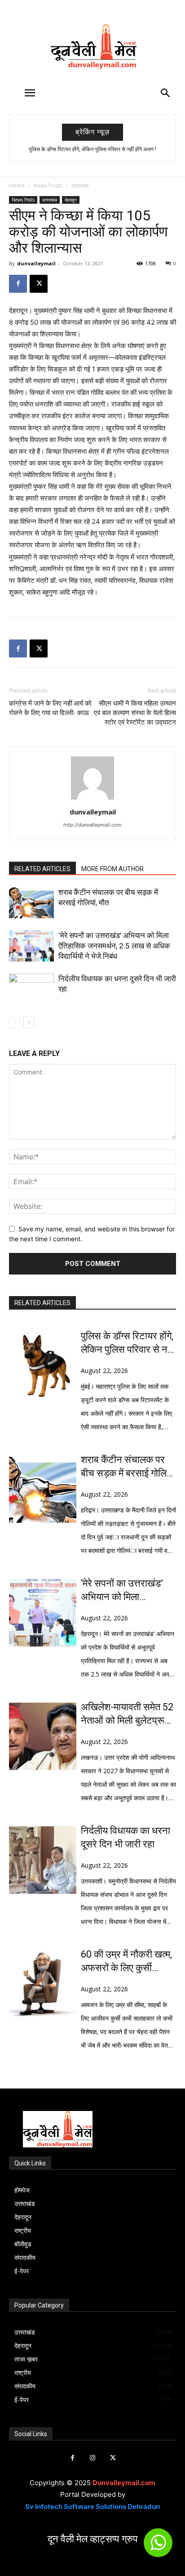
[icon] (158, 2547)
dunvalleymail (36, 263)
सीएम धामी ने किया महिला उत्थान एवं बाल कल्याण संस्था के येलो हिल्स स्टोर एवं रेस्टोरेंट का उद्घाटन (135, 713)
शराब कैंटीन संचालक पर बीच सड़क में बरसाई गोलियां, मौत (128, 1467)
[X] (39, 284)
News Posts (48, 186)
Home (17, 186)
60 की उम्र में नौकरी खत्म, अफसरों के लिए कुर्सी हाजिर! (126, 1962)
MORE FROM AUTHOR (112, 869)
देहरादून (71, 200)
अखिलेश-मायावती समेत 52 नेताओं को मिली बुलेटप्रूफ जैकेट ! (127, 1714)
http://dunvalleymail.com (92, 825)
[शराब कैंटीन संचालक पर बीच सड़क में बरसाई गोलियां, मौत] (31, 903)
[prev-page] (15, 1022)
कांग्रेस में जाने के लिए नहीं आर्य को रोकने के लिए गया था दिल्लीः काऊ (50, 708)
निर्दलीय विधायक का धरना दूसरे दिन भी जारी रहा (126, 1837)
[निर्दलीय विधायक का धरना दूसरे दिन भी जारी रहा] (31, 989)
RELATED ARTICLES (42, 869)
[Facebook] (18, 284)
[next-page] (29, 1022)
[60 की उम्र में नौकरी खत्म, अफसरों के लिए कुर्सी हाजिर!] (43, 1984)
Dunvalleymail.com (124, 2483)
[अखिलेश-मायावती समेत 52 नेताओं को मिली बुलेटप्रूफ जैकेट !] (43, 1736)
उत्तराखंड (80, 186)
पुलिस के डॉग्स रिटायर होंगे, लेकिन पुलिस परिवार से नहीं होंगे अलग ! (92, 149)
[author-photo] (92, 799)
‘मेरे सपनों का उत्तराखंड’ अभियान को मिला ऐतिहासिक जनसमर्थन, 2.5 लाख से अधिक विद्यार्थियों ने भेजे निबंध (114, 946)
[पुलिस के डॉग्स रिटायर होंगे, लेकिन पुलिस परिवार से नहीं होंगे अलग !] (43, 1365)
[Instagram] (93, 2458)
